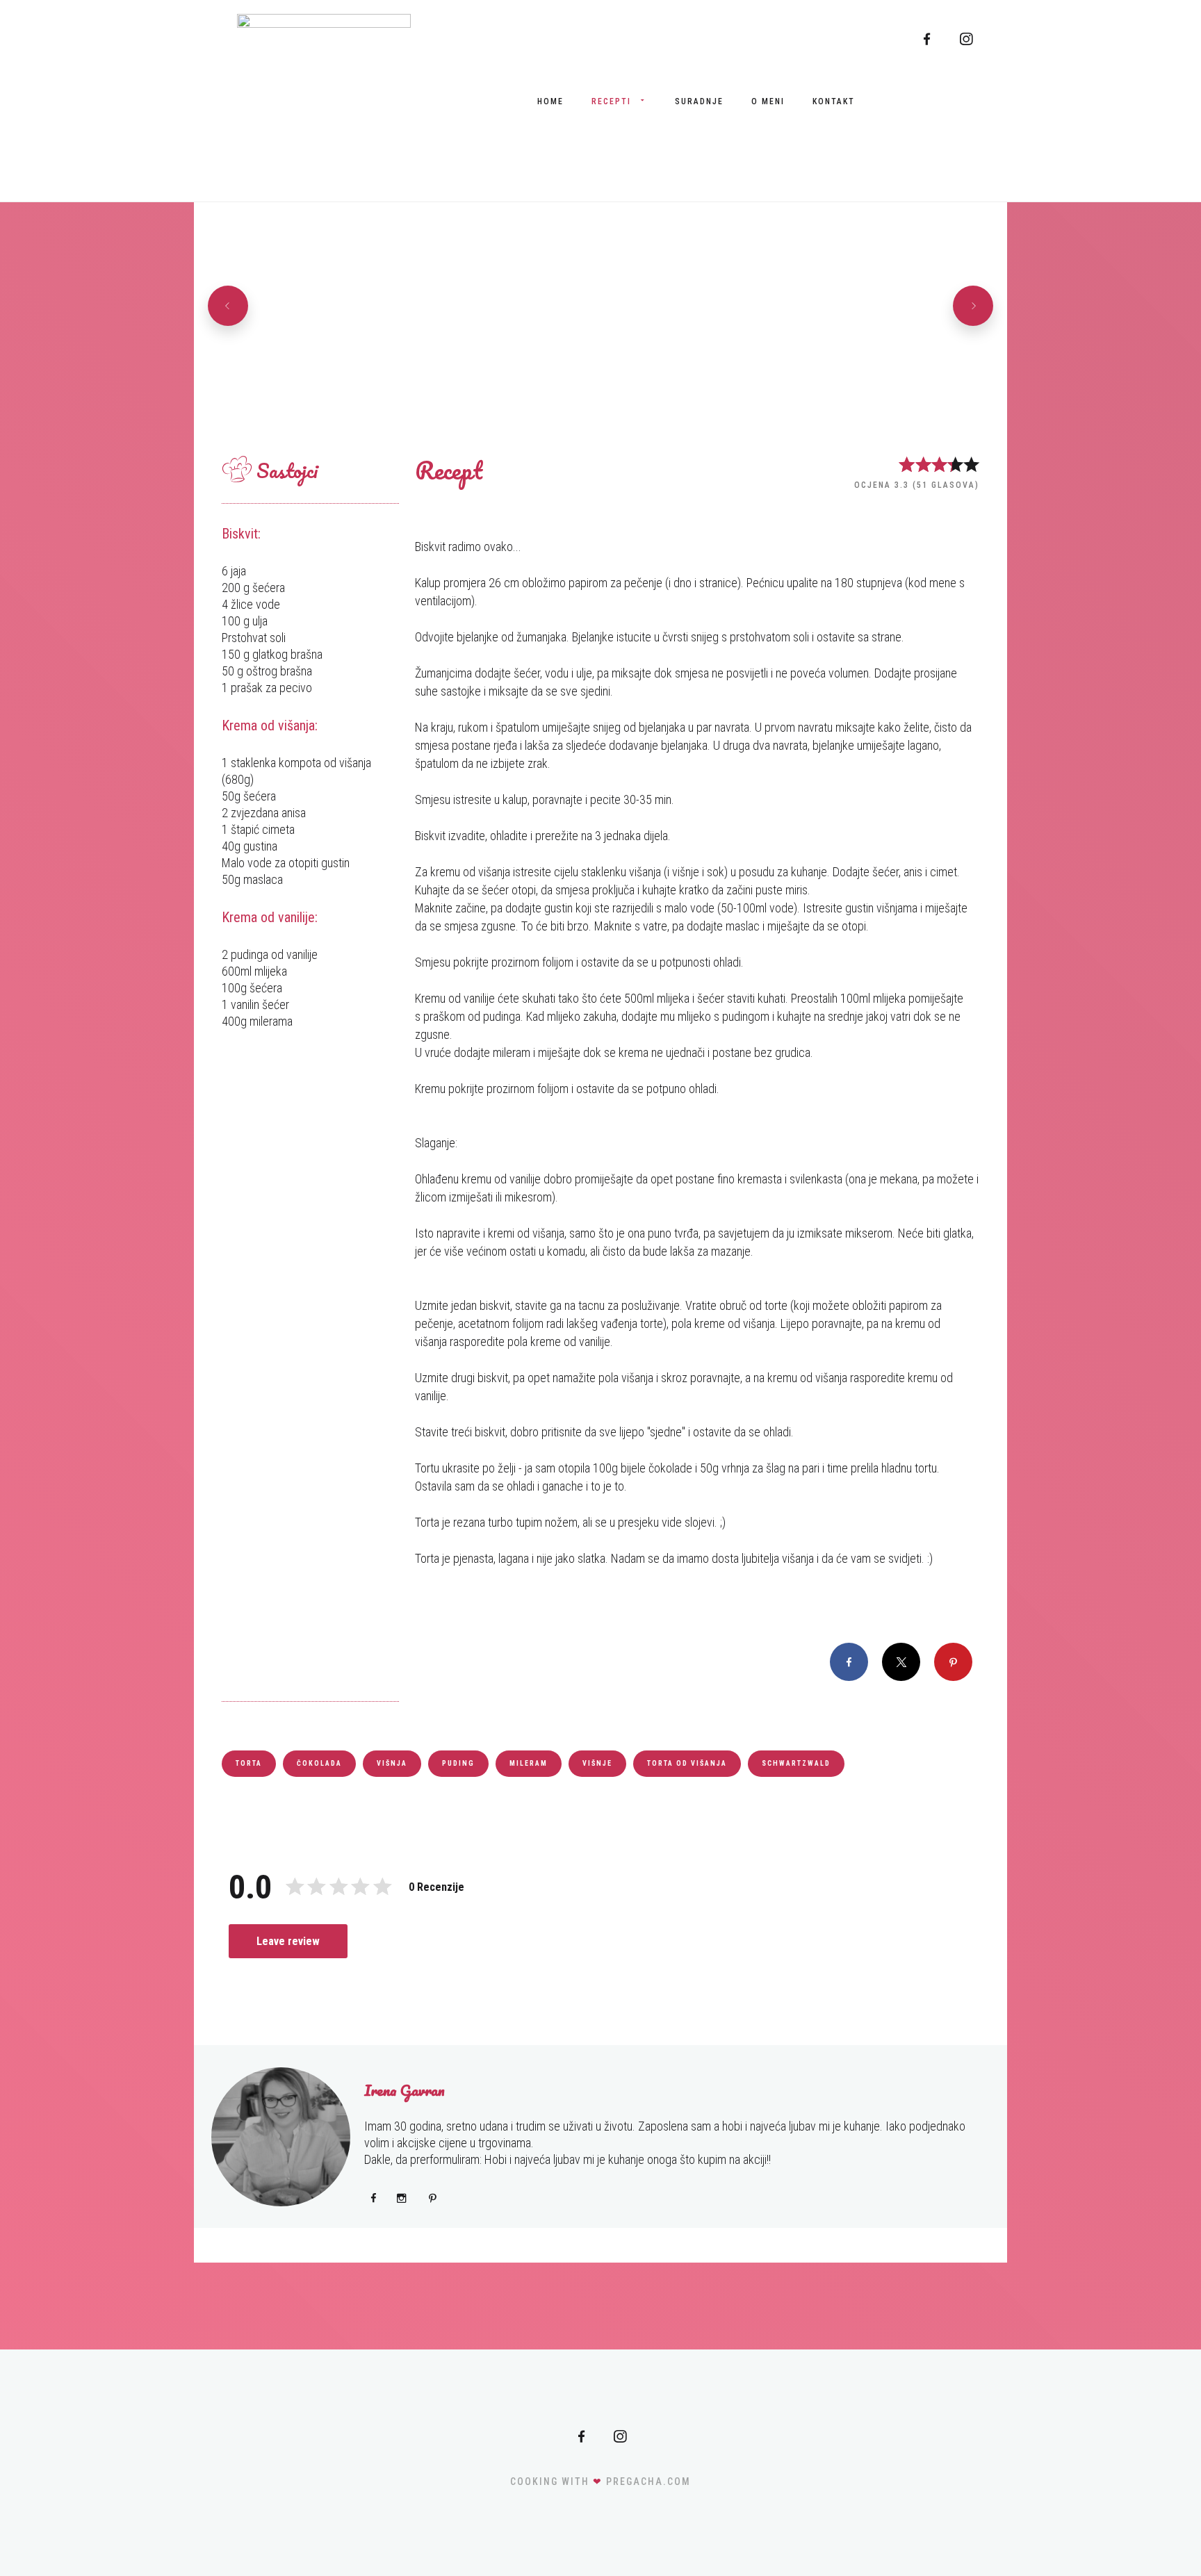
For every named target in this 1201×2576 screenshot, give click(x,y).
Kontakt (834, 101)
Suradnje (699, 101)
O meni (768, 101)
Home (550, 101)
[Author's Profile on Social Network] (374, 2198)
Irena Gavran (405, 2090)
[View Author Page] (281, 2137)
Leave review (288, 1941)
